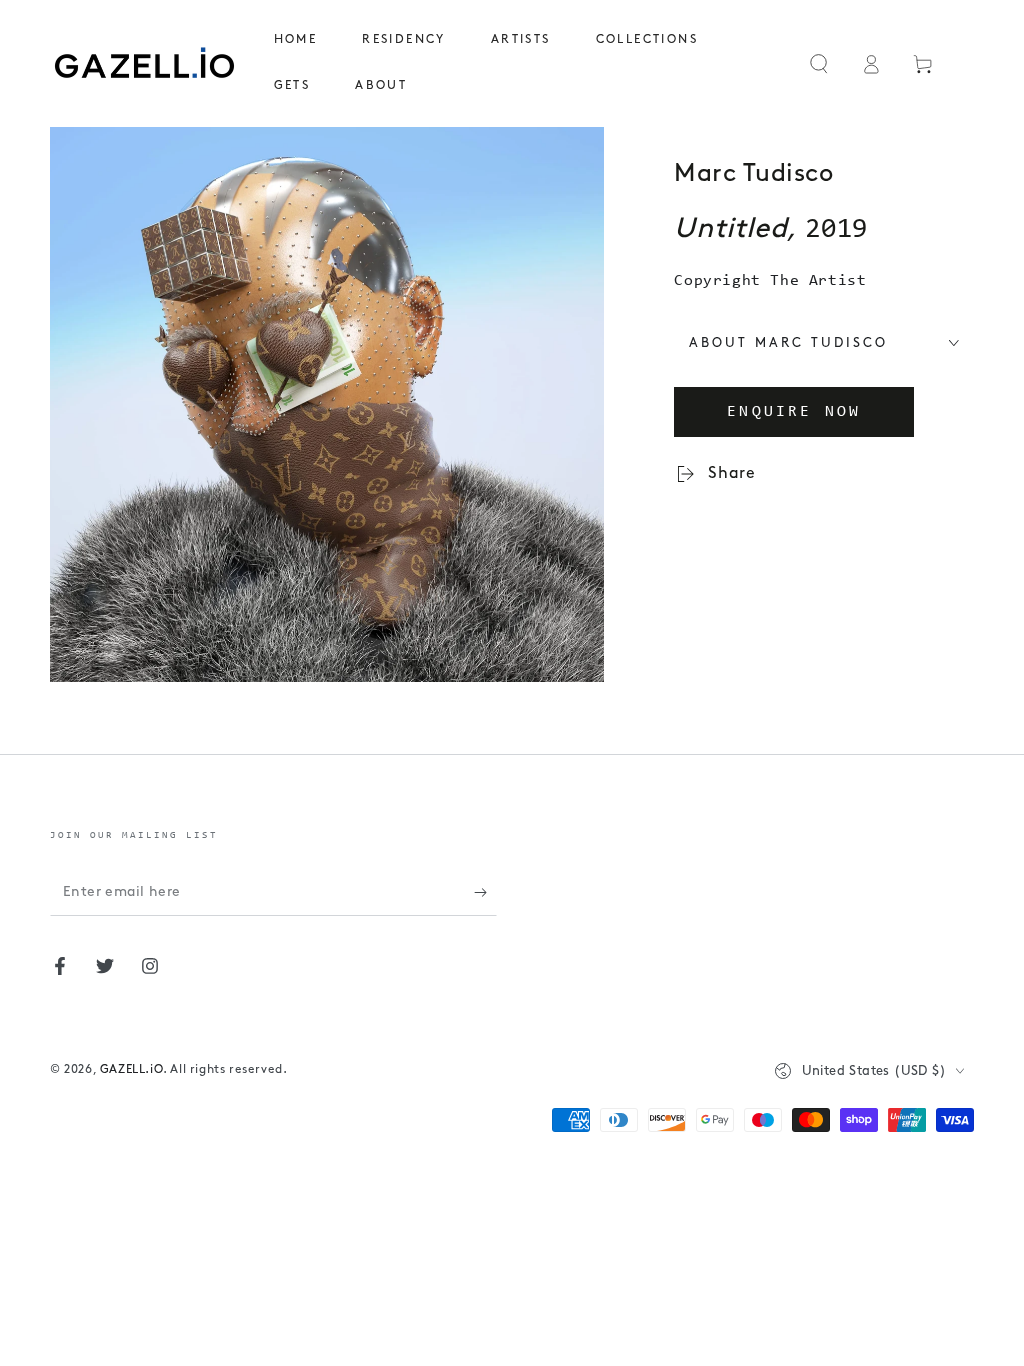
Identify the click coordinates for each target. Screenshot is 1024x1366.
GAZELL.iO (131, 1070)
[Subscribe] (485, 893)
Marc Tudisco (753, 174)
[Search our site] (819, 64)
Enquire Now (794, 412)
